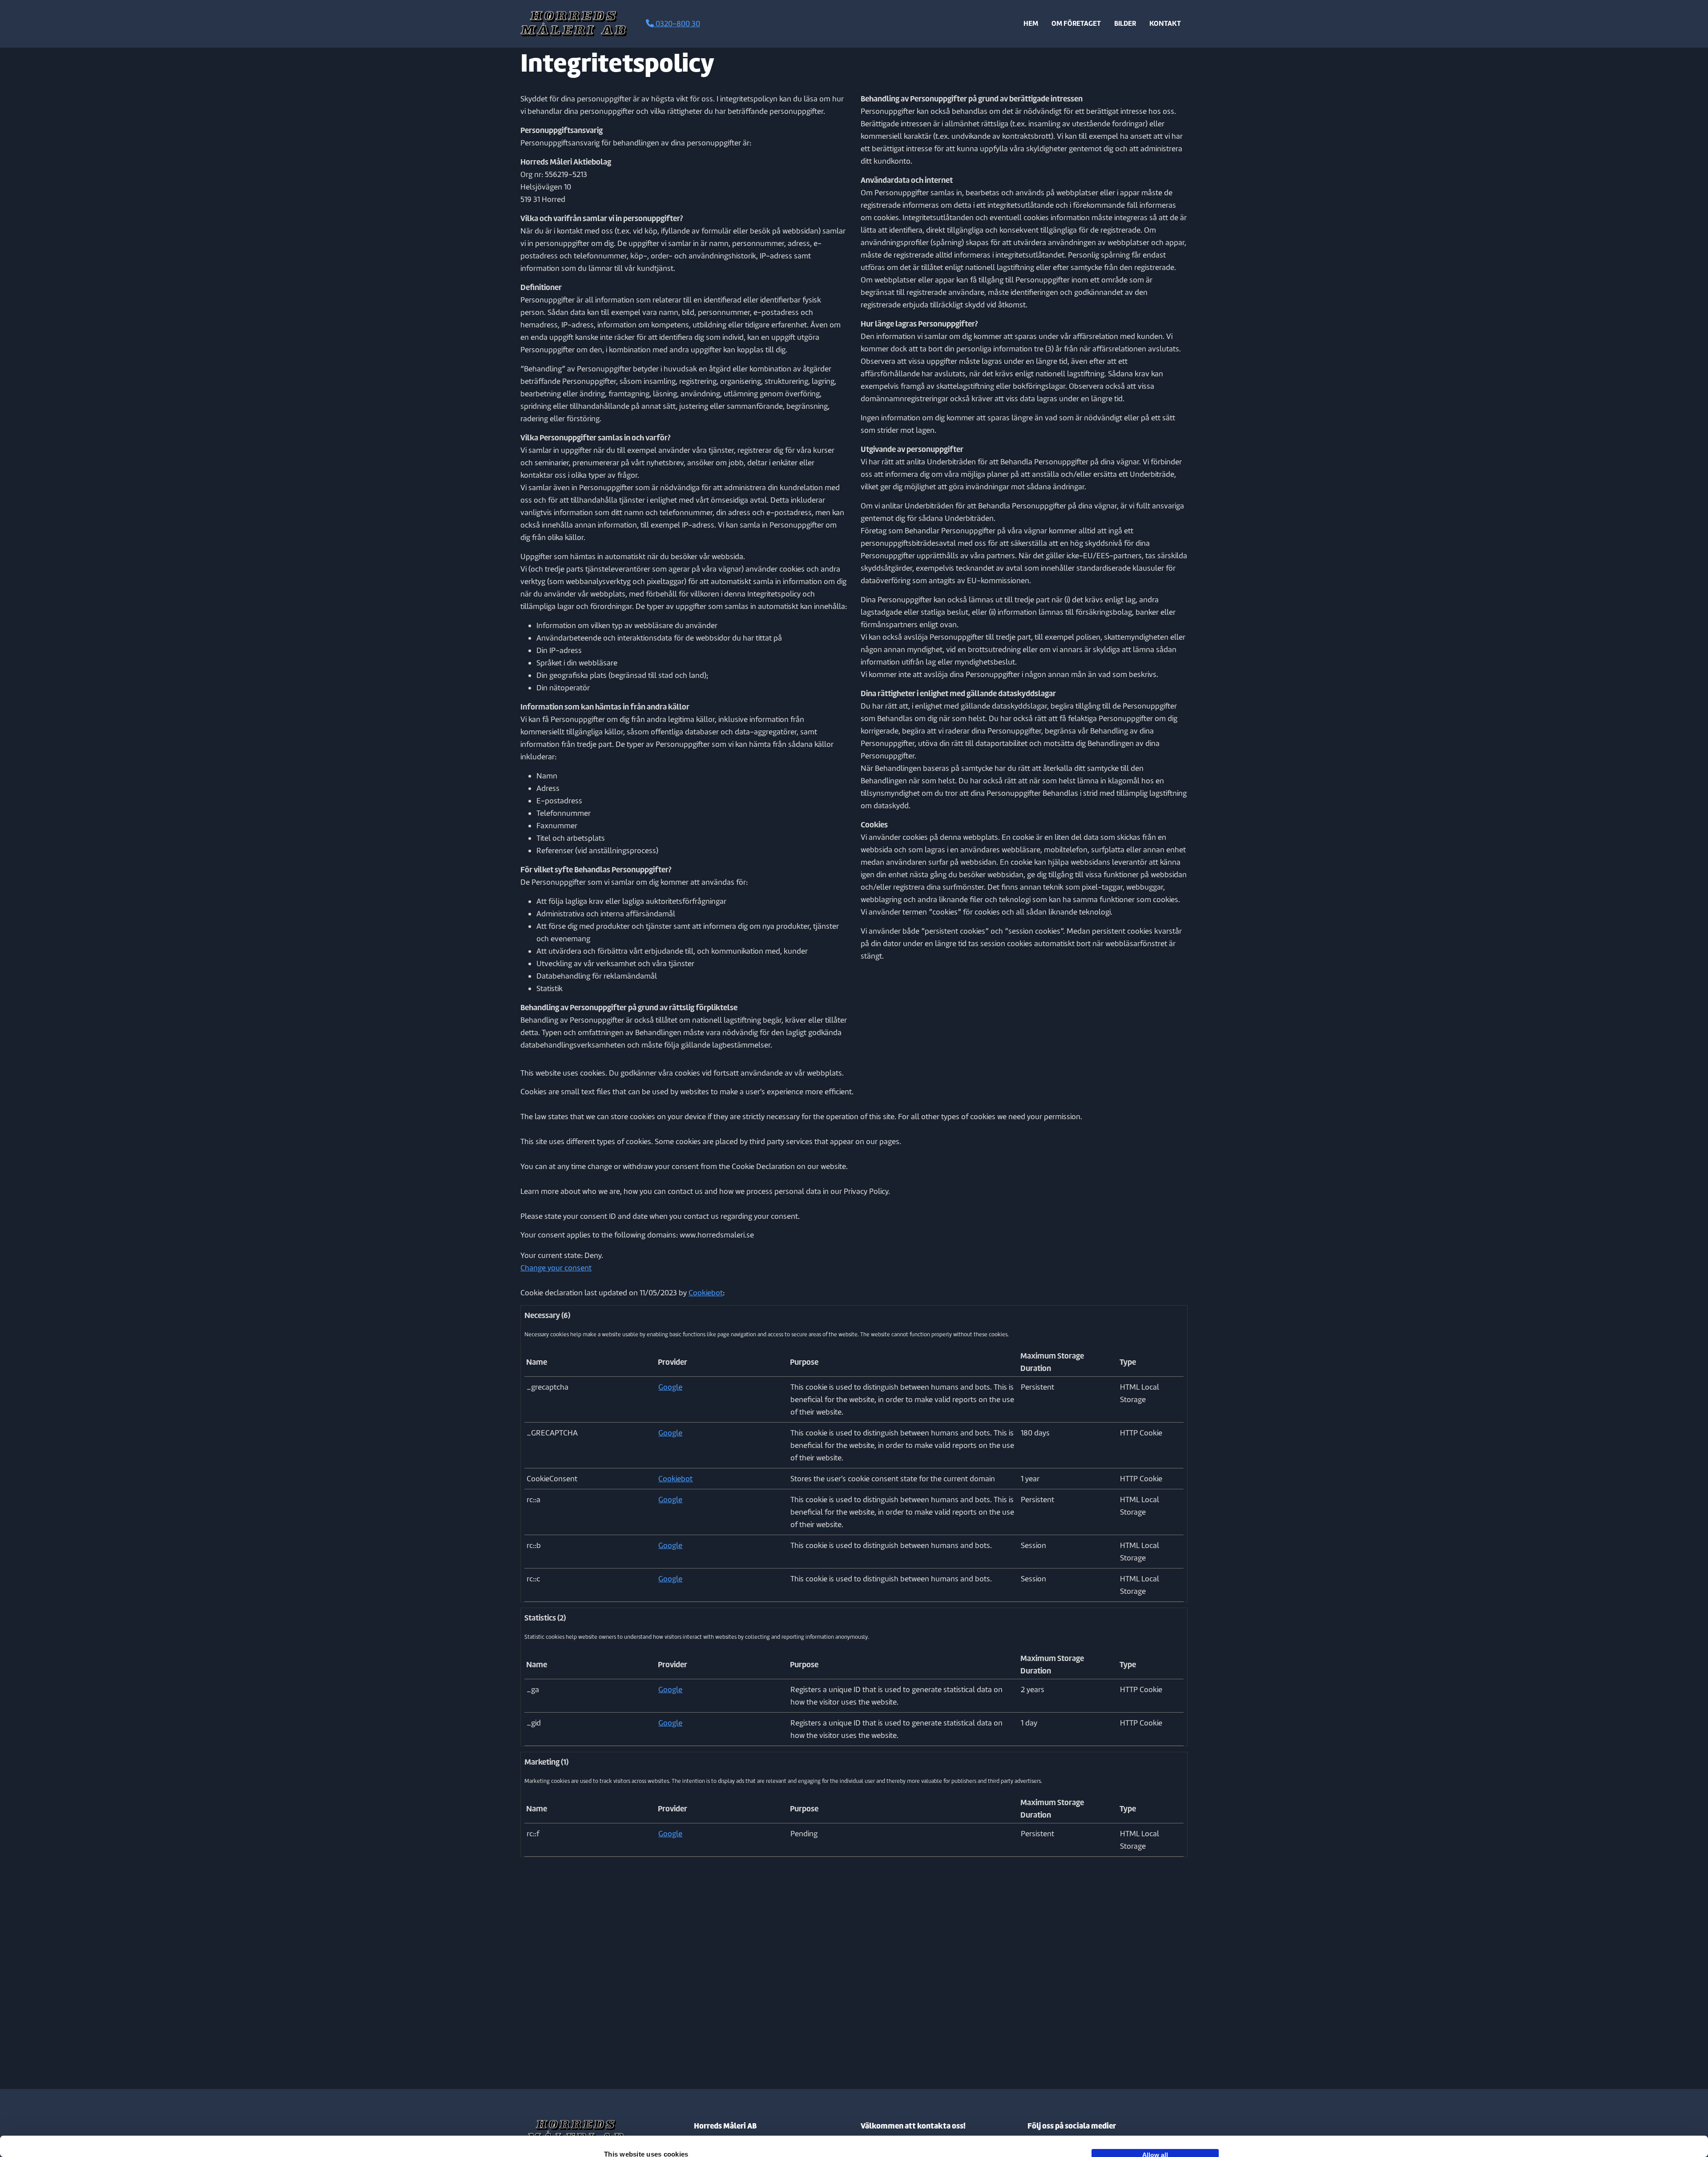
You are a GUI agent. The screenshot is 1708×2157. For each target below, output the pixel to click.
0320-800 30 (677, 24)
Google (670, 1387)
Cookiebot (706, 1293)
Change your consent (556, 1268)
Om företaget (1076, 23)
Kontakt (1165, 23)
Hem (1031, 23)
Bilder (1125, 23)
